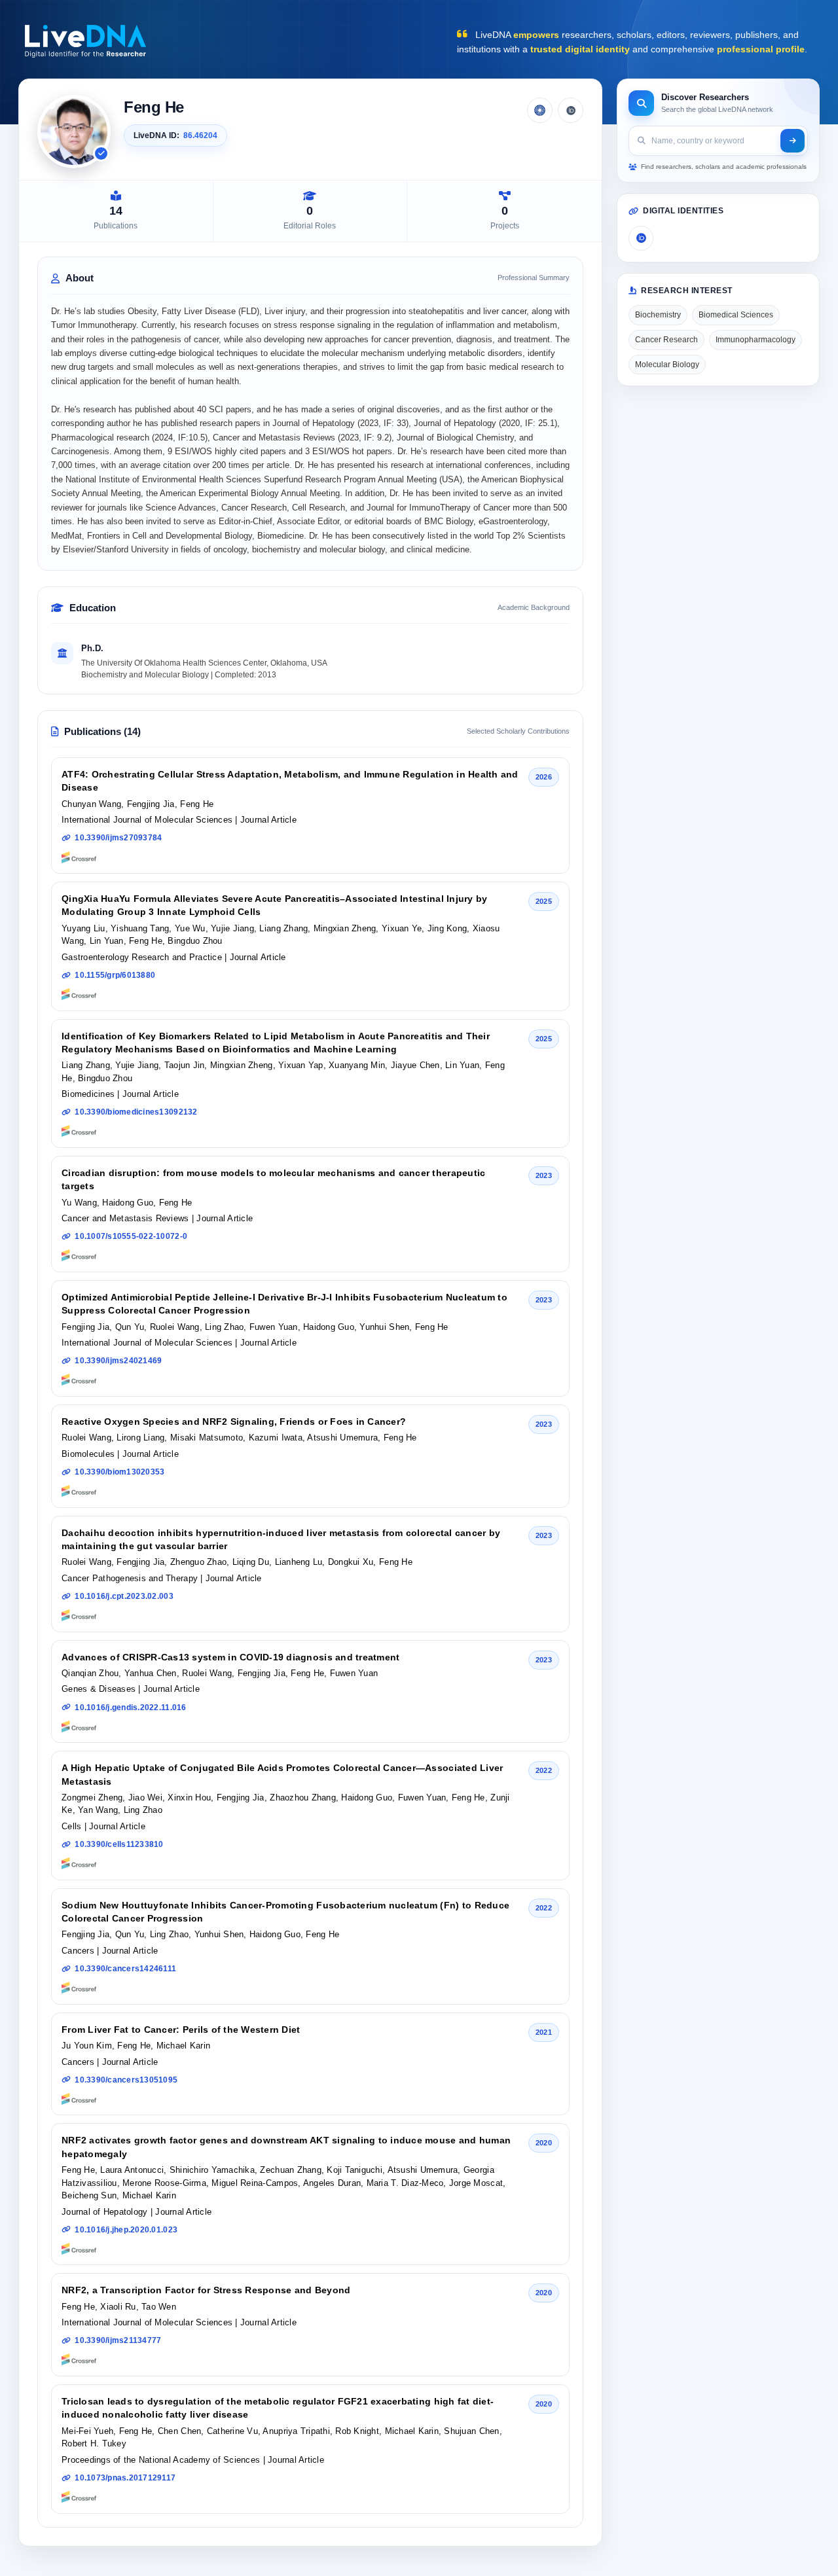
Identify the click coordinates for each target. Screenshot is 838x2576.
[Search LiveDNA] (792, 141)
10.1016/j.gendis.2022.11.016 (130, 1708)
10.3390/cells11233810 (119, 1844)
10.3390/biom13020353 (119, 1472)
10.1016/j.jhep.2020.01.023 (126, 2230)
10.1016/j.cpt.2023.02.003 (124, 1596)
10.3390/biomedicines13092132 (136, 1112)
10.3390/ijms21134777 (118, 2340)
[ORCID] (571, 110)
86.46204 (200, 135)
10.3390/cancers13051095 (126, 2080)
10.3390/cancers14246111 (125, 1969)
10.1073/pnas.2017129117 (125, 2478)
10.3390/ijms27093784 (118, 838)
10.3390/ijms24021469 (118, 1361)
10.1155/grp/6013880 (115, 975)
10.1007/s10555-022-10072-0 (131, 1236)
